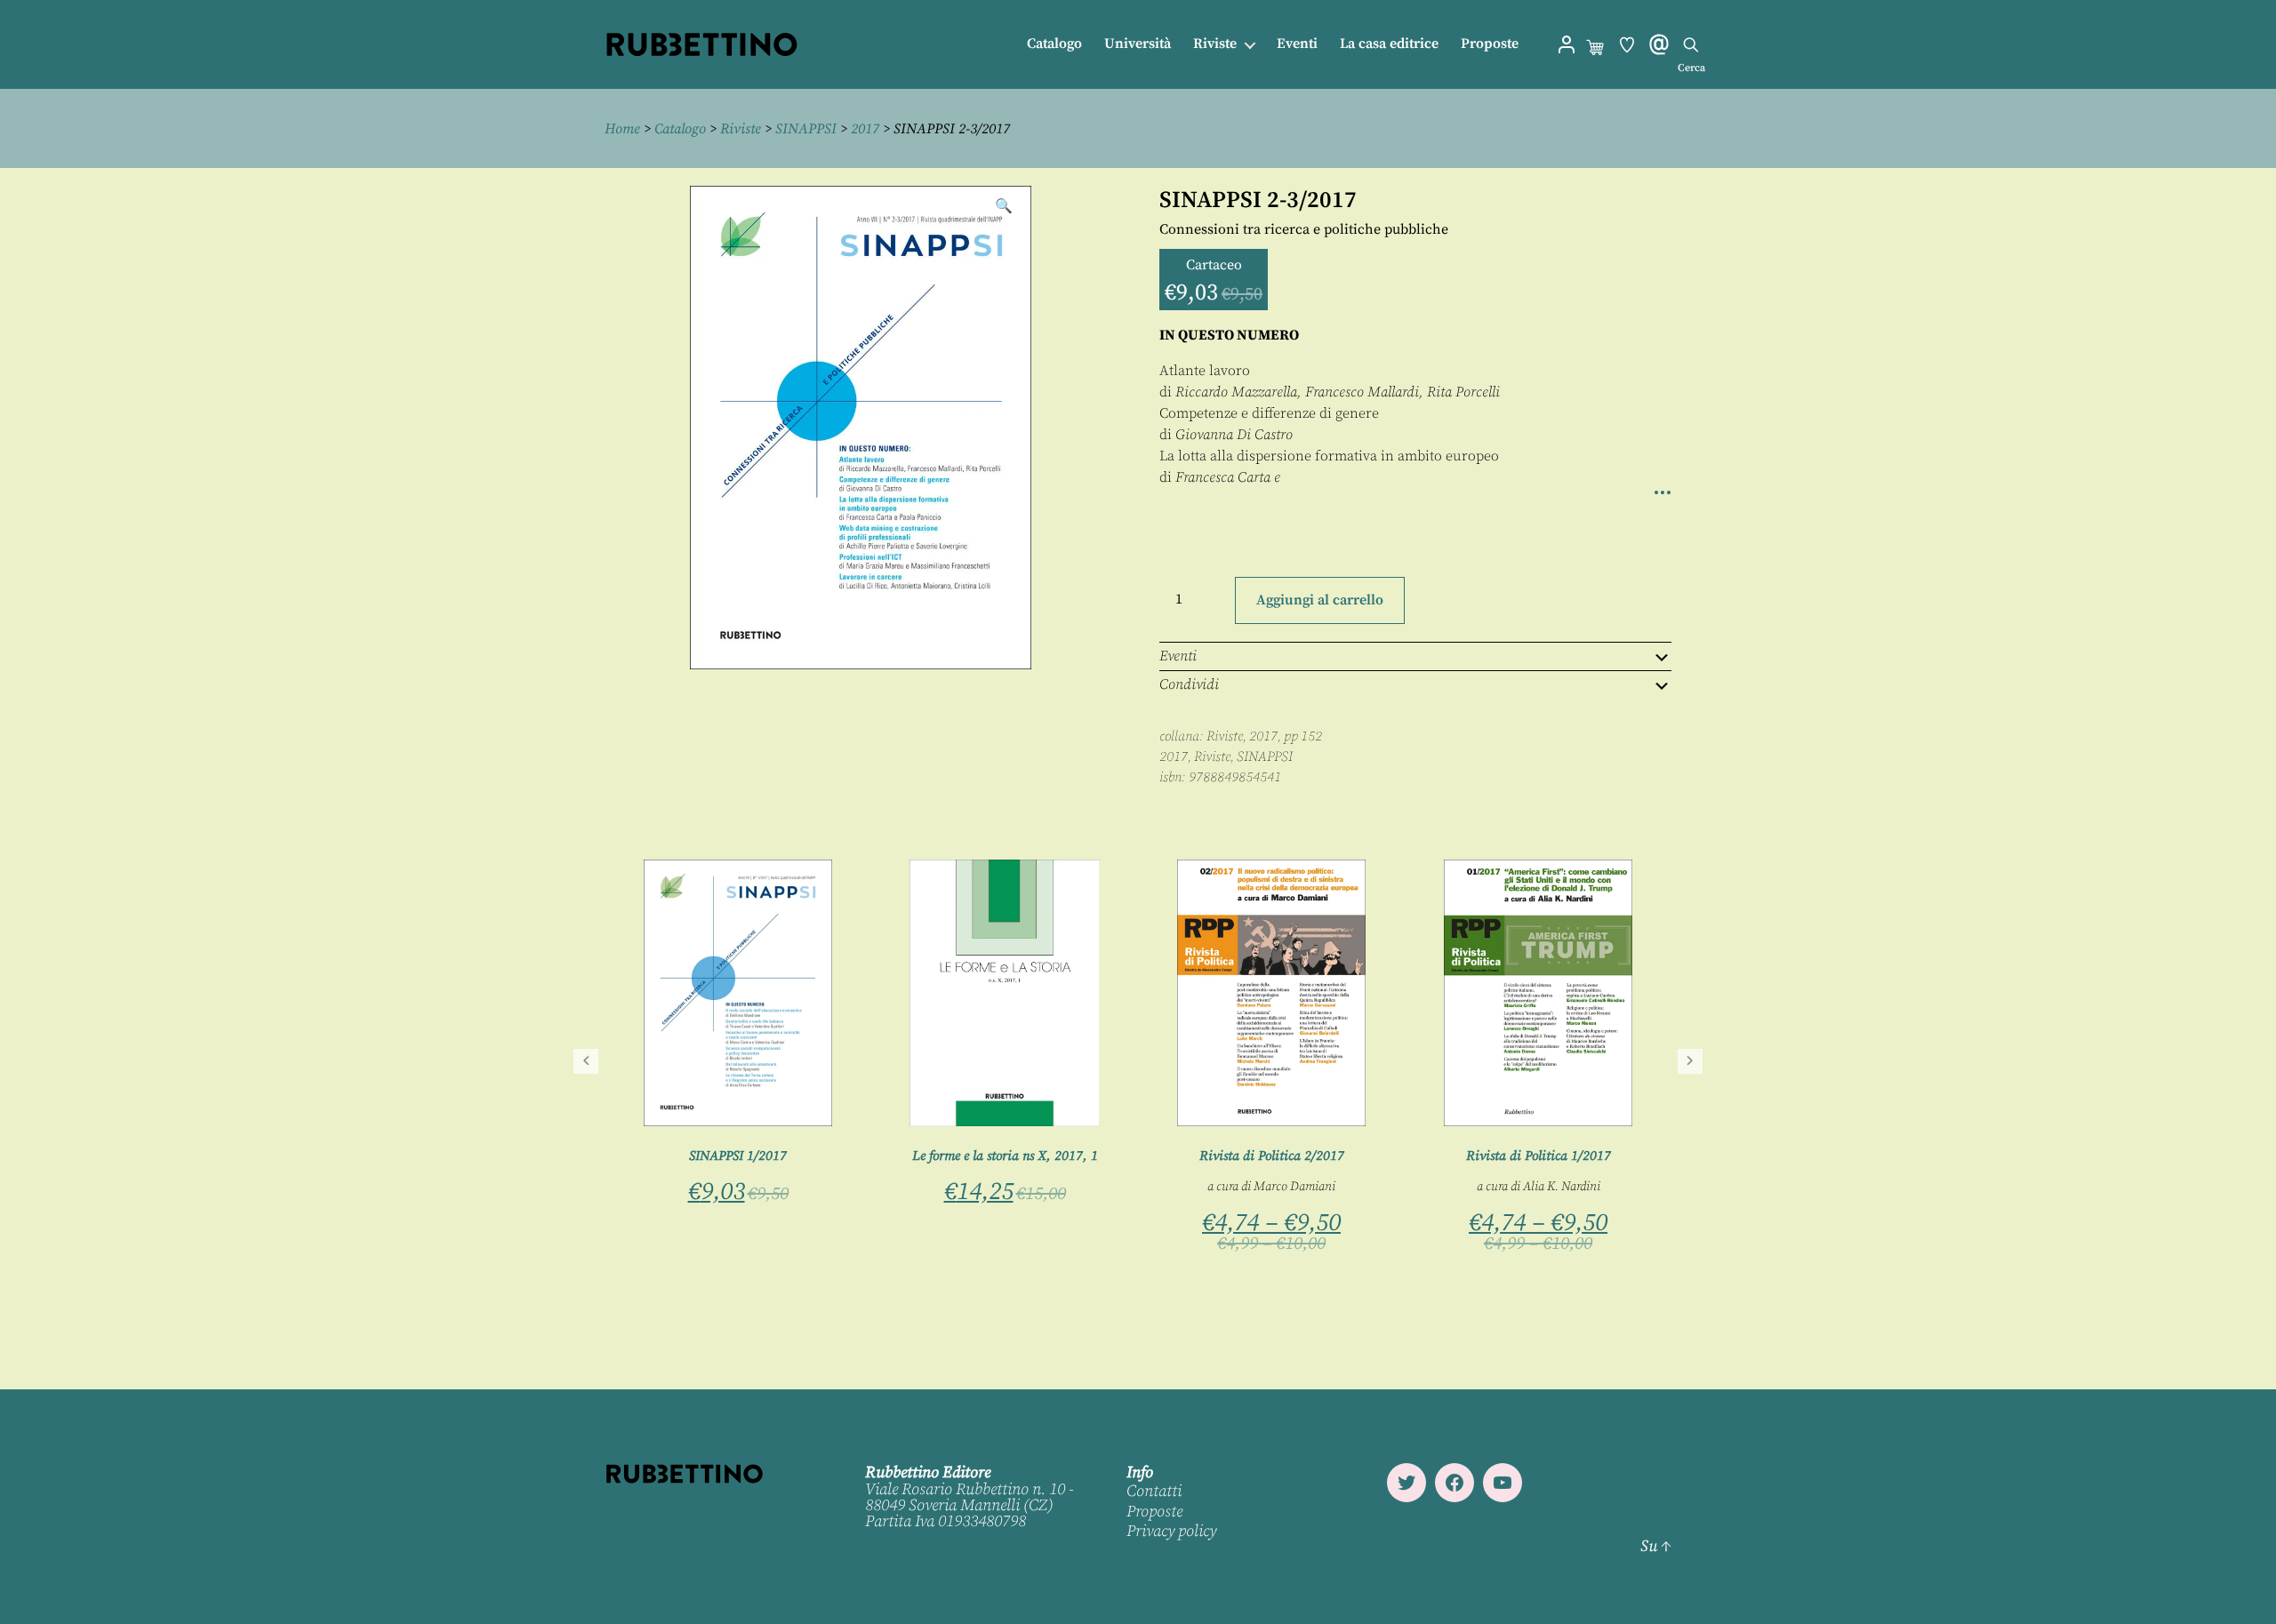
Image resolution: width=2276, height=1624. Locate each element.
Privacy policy (1171, 1531)
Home (622, 129)
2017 (865, 129)
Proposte (1490, 44)
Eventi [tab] (1178, 656)
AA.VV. (705, 1144)
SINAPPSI (806, 129)
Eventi (1297, 44)
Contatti (1154, 1491)
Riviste (1215, 44)
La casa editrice (1389, 44)
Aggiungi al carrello (1320, 600)
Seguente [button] (1690, 1061)
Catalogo (1054, 44)
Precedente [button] (586, 1061)
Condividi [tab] (1189, 684)
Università (1138, 44)
